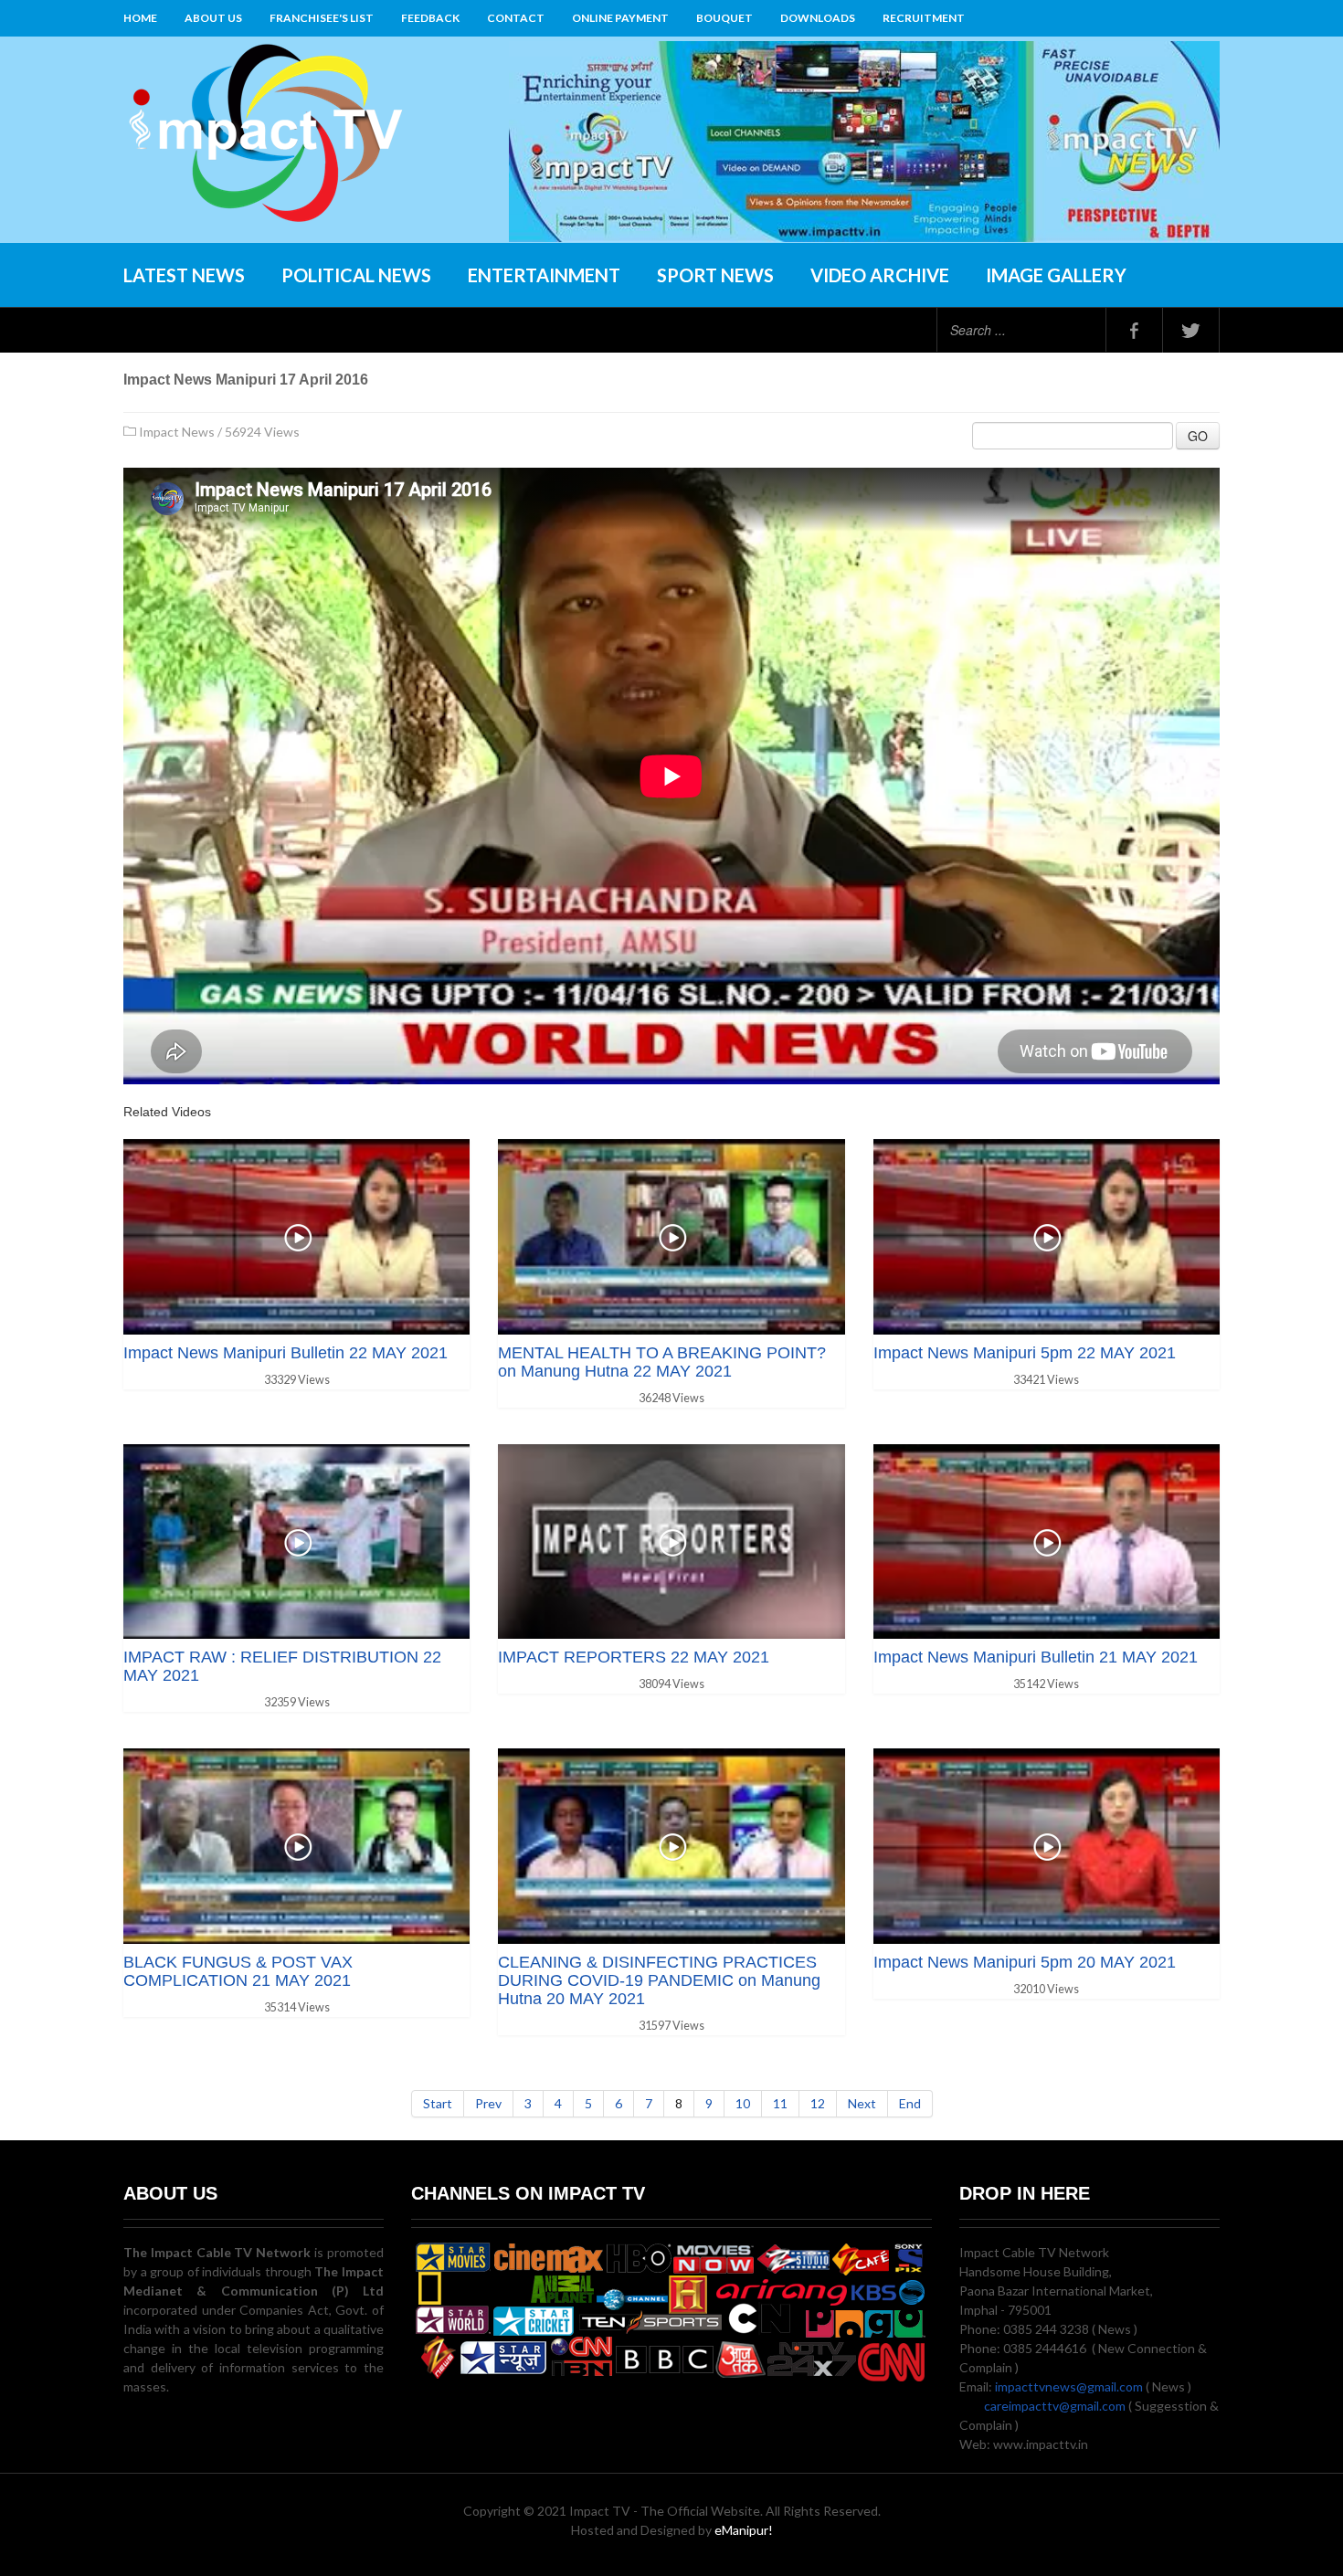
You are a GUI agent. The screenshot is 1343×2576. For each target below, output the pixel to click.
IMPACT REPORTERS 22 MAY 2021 (634, 1657)
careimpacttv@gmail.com (1055, 2406)
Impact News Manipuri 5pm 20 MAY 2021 (1025, 1962)
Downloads (818, 18)
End (910, 2103)
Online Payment (620, 18)
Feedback (430, 18)
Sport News (715, 275)
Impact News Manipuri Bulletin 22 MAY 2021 (286, 1353)
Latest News (184, 275)
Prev (488, 2103)
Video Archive (880, 275)
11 (780, 2103)
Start (438, 2103)
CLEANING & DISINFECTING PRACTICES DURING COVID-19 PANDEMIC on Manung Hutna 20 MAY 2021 (659, 1980)
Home (140, 18)
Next (862, 2103)
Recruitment (924, 18)
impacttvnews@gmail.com (1069, 2386)
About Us (213, 18)
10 (743, 2103)
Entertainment (544, 275)
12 (818, 2103)
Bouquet (724, 18)
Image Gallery (1056, 275)
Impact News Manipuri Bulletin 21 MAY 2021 (1036, 1657)
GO (1198, 436)
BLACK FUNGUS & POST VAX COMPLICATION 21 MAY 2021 (238, 1971)
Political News (356, 275)
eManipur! (744, 2530)
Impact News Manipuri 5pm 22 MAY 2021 (1025, 1353)
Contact (516, 18)
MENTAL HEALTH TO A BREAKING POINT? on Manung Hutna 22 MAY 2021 (662, 1362)
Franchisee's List (322, 18)
